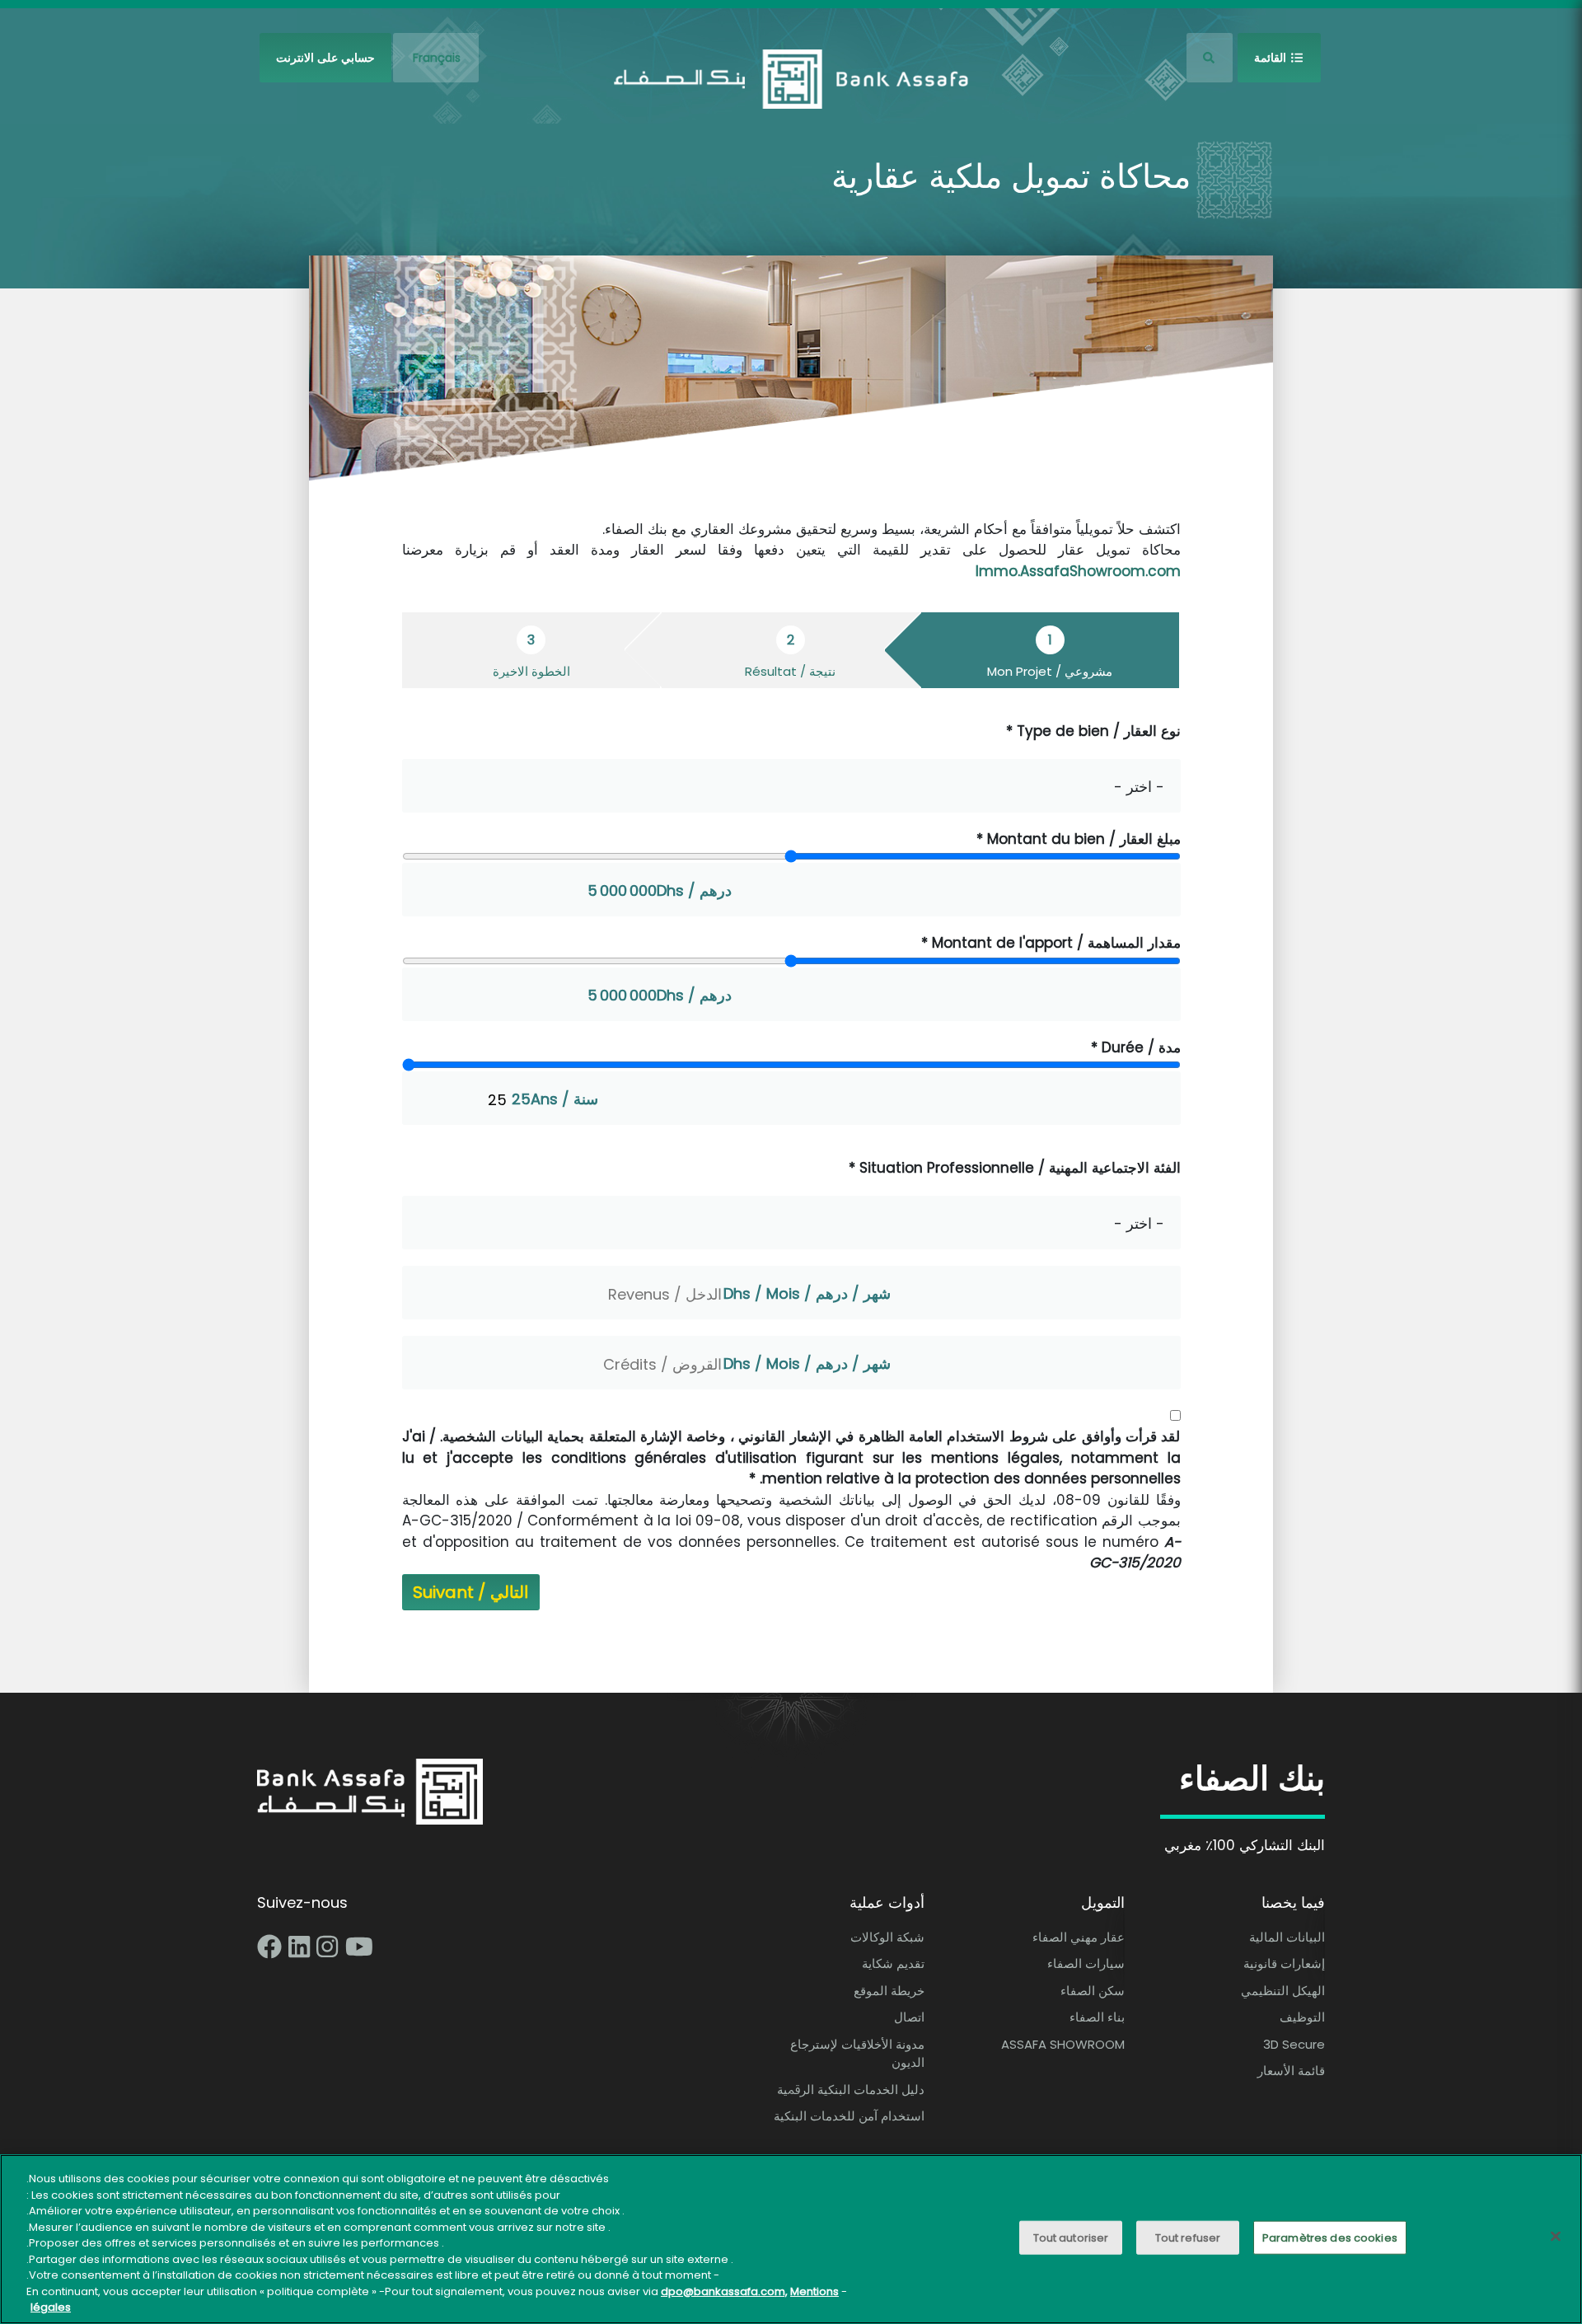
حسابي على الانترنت (325, 58)
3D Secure (1294, 2044)
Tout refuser (1188, 2238)
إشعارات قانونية (1284, 1963)
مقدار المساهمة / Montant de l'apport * (1051, 943)
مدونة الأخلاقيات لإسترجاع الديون (857, 2054)
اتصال (909, 2017)
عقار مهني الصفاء (1079, 1937)
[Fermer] (1556, 2237)
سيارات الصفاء (1086, 1963)
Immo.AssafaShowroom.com (1078, 571)
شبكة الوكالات (887, 1937)
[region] (791, 2239)
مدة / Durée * (1136, 1047)
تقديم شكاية (893, 1963)
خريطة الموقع (889, 1991)
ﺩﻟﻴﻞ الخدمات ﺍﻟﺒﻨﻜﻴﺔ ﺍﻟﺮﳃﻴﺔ (851, 2090)
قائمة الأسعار (1291, 2071)
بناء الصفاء (1097, 2017)
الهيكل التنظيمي (1283, 1991)
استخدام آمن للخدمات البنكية (849, 2116)
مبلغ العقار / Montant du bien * (1079, 839)
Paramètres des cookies (1330, 2238)
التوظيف (1302, 2017)
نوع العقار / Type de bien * (1093, 731)
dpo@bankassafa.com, (724, 2291)
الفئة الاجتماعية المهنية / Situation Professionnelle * (1015, 1168)
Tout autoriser (1071, 2238)
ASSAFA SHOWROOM (1063, 2044)
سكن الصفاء (1093, 1991)
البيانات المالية (1287, 1937)
